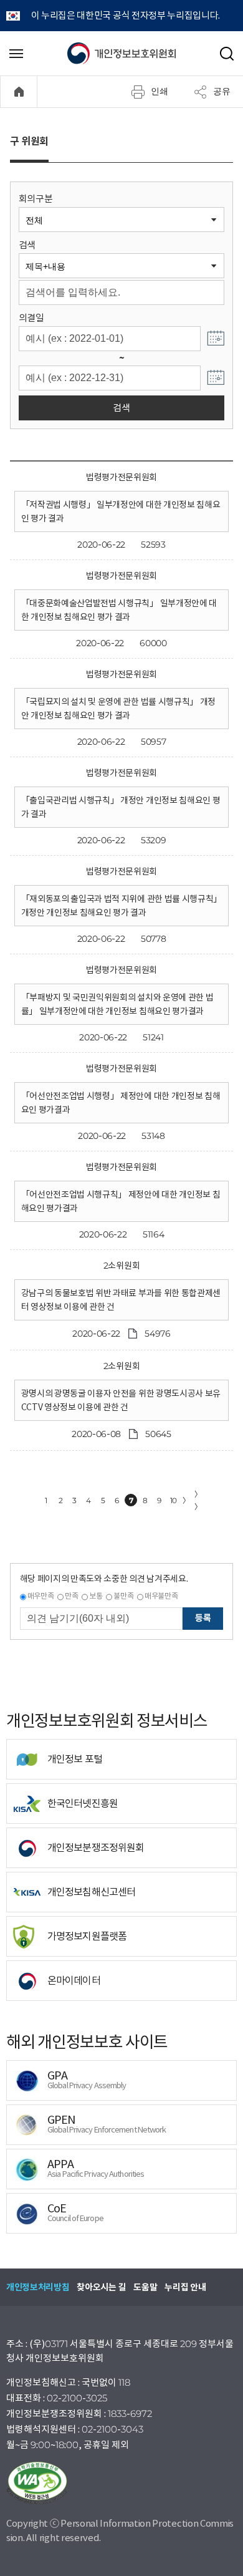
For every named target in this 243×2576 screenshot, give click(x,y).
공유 (222, 91)
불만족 (123, 1596)
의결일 (31, 318)
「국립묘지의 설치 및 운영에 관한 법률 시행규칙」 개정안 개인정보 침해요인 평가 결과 (118, 709)
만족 (71, 1596)
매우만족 (41, 1596)
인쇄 (160, 91)
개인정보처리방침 (38, 2287)
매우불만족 (161, 1596)
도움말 (145, 2287)
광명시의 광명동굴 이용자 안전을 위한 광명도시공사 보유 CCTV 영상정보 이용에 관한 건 (121, 1400)
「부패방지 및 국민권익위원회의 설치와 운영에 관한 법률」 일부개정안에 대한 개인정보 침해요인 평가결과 (117, 1004)
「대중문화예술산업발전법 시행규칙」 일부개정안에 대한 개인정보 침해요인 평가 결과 (119, 610)
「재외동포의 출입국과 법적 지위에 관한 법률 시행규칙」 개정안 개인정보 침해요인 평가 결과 (121, 906)
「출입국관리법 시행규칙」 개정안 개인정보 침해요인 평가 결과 (121, 807)
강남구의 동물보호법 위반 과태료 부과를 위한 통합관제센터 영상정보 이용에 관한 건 (121, 1300)
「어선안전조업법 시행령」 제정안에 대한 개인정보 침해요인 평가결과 (121, 1103)
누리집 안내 (185, 2287)
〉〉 (198, 1500)
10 (174, 1500)
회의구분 (36, 199)
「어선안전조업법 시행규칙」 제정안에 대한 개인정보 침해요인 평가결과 (121, 1201)
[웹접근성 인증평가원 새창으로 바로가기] (121, 2483)
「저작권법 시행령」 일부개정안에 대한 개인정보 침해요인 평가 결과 (121, 511)
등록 (203, 1618)
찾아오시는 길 (101, 2287)
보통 (96, 1596)
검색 (27, 245)
